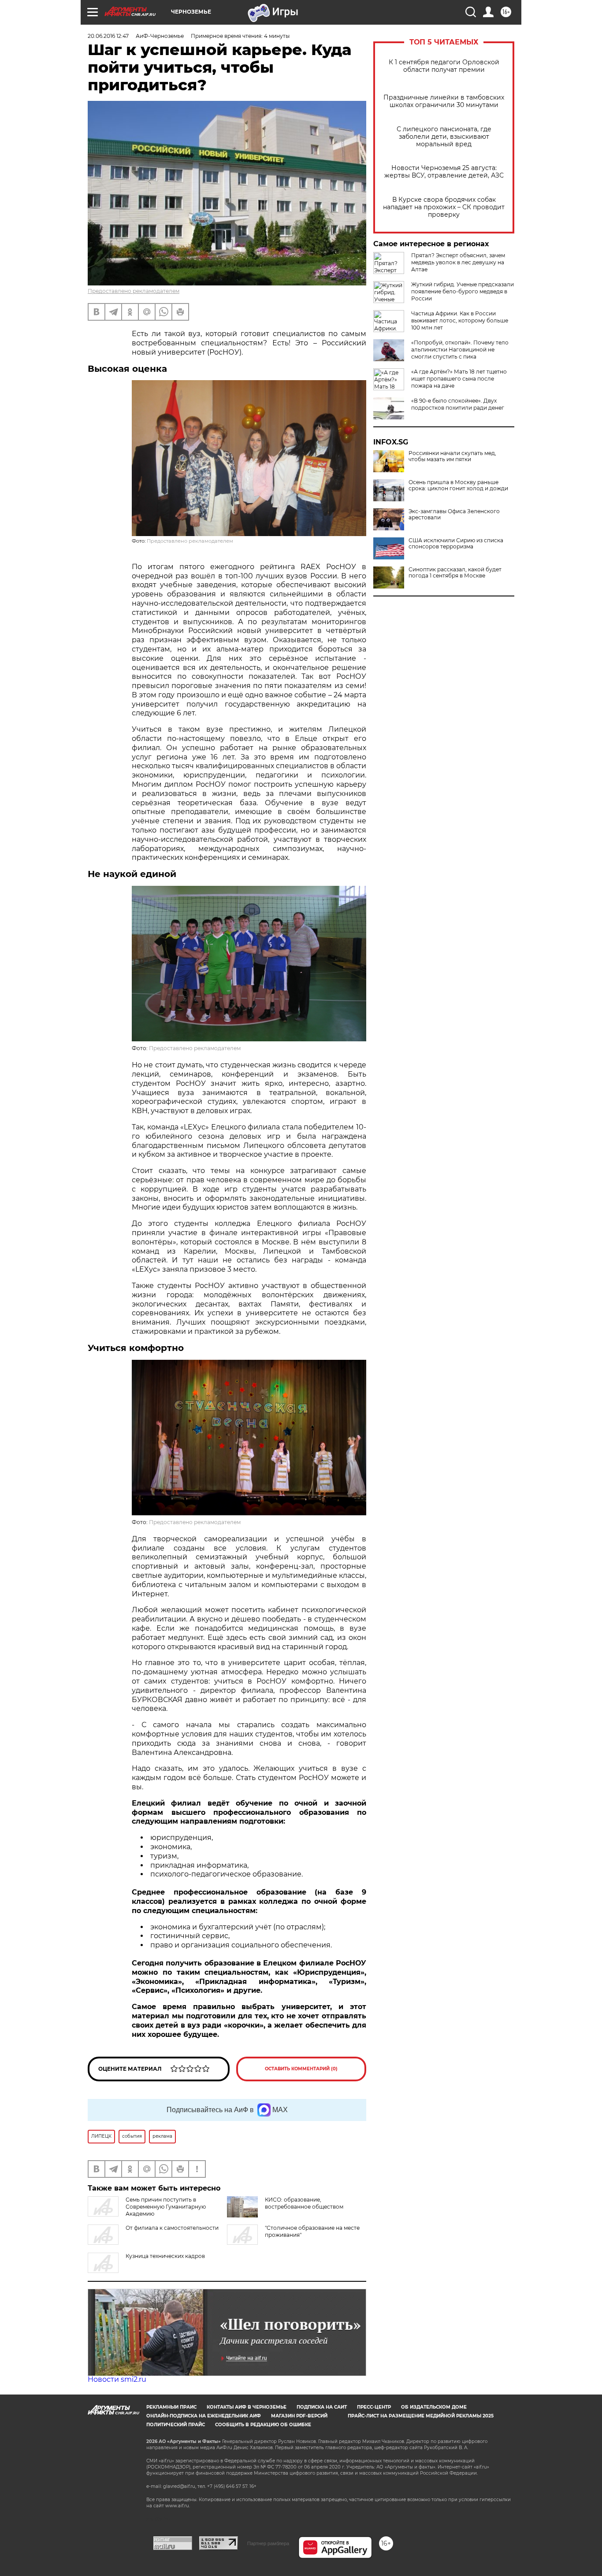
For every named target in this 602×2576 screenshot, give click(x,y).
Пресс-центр (374, 2407)
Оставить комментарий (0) (301, 2069)
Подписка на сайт (322, 2407)
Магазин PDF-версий (299, 2416)
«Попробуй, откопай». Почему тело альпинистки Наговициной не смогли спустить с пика (460, 350)
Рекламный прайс (171, 2407)
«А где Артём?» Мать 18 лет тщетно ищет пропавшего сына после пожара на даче (459, 379)
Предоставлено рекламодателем (134, 291)
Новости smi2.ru (117, 2379)
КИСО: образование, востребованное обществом (304, 2203)
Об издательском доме (434, 2407)
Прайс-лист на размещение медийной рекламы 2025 (421, 2416)
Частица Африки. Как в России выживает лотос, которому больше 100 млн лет (460, 320)
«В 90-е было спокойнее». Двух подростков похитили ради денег (458, 404)
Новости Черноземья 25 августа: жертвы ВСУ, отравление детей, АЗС (444, 172)
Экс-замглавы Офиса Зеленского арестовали (454, 514)
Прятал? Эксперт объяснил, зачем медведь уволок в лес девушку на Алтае (458, 262)
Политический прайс (176, 2425)
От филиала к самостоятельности (172, 2228)
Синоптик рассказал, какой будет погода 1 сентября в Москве (455, 573)
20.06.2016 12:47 (108, 36)
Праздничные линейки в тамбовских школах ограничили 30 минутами (444, 101)
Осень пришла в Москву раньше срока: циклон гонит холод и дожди (458, 485)
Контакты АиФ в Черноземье (247, 2407)
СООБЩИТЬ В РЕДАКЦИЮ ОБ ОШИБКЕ (263, 2425)
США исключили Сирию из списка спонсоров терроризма (456, 544)
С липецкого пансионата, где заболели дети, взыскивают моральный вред (444, 137)
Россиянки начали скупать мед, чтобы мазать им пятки (452, 456)
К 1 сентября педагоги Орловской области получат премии (444, 66)
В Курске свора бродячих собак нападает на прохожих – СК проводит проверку (444, 207)
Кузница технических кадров (165, 2256)
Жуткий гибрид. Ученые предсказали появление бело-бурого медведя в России (463, 291)
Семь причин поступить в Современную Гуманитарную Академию (166, 2207)
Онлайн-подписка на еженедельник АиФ (204, 2416)
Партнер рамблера (268, 2543)
